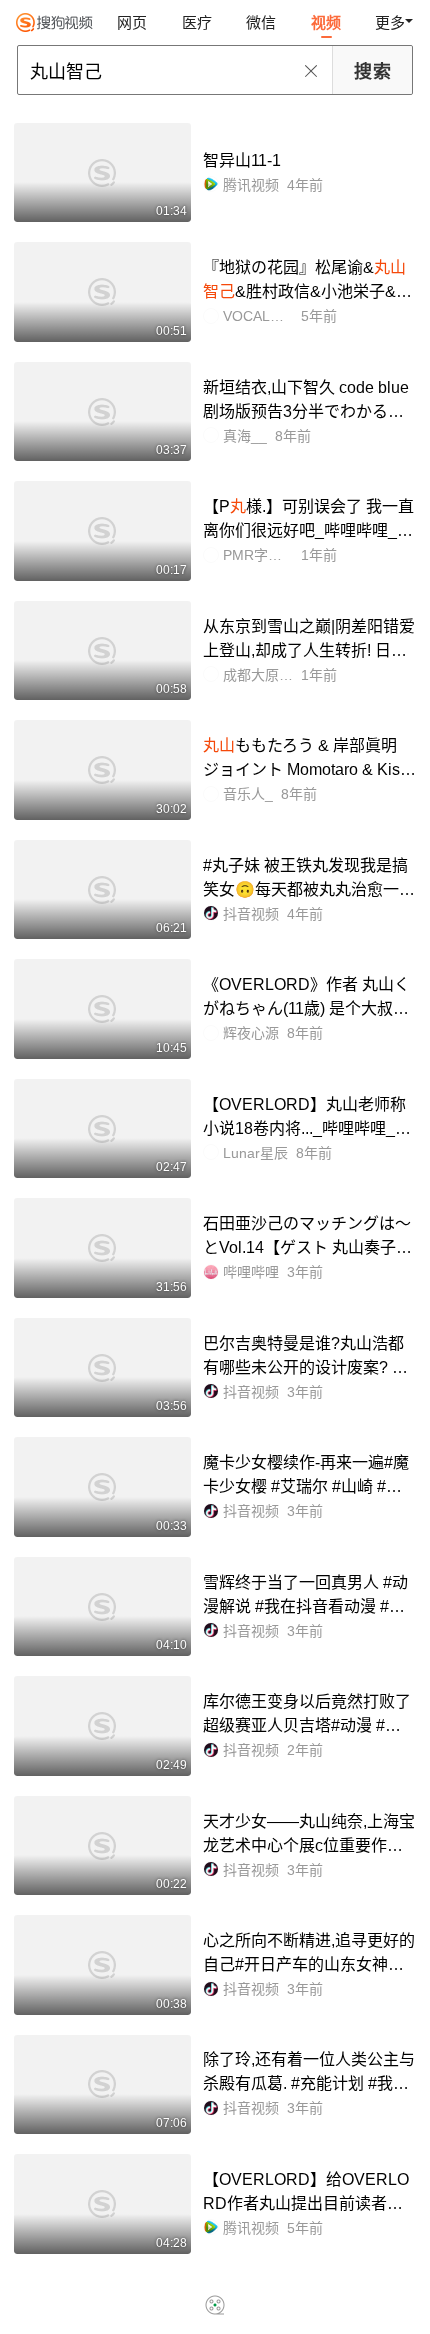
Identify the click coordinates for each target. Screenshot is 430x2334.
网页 (132, 22)
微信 (261, 22)
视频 (326, 22)
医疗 (197, 22)
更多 (390, 22)
